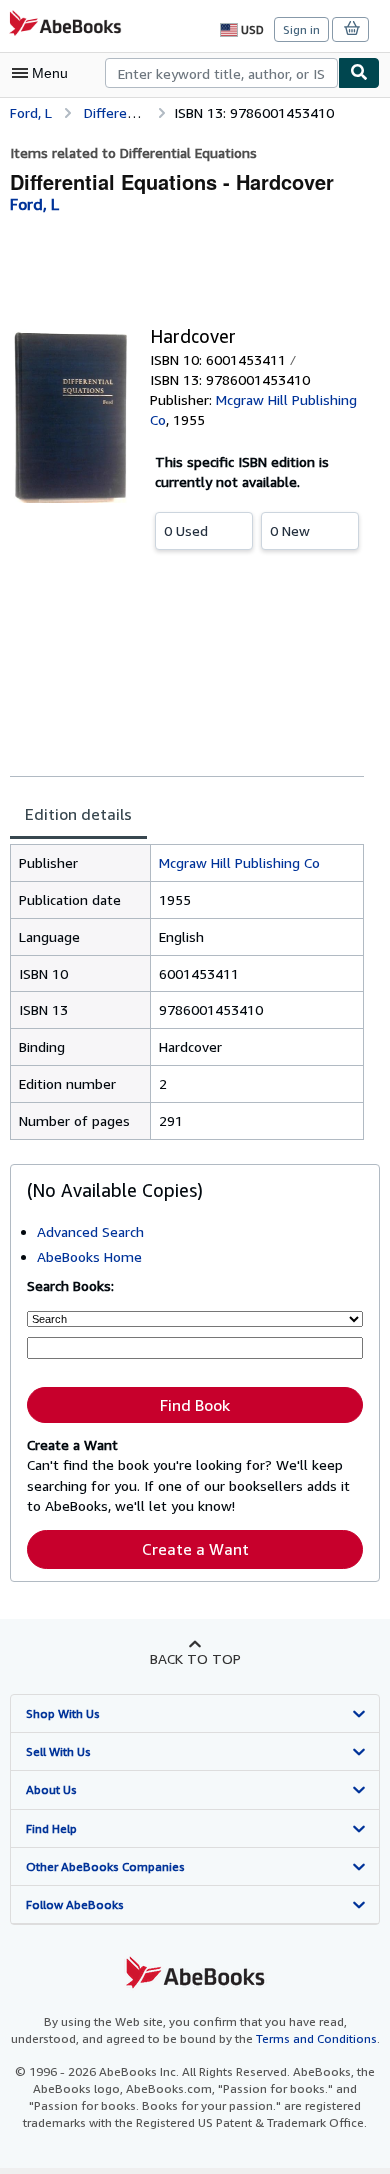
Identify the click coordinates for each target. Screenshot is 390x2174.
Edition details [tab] (78, 814)
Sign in (301, 29)
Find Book (195, 1405)
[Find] (359, 73)
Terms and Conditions (316, 2038)
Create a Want (195, 1549)
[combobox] (221, 73)
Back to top (195, 1658)
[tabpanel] (187, 992)
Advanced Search (90, 1231)
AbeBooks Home (89, 1256)
